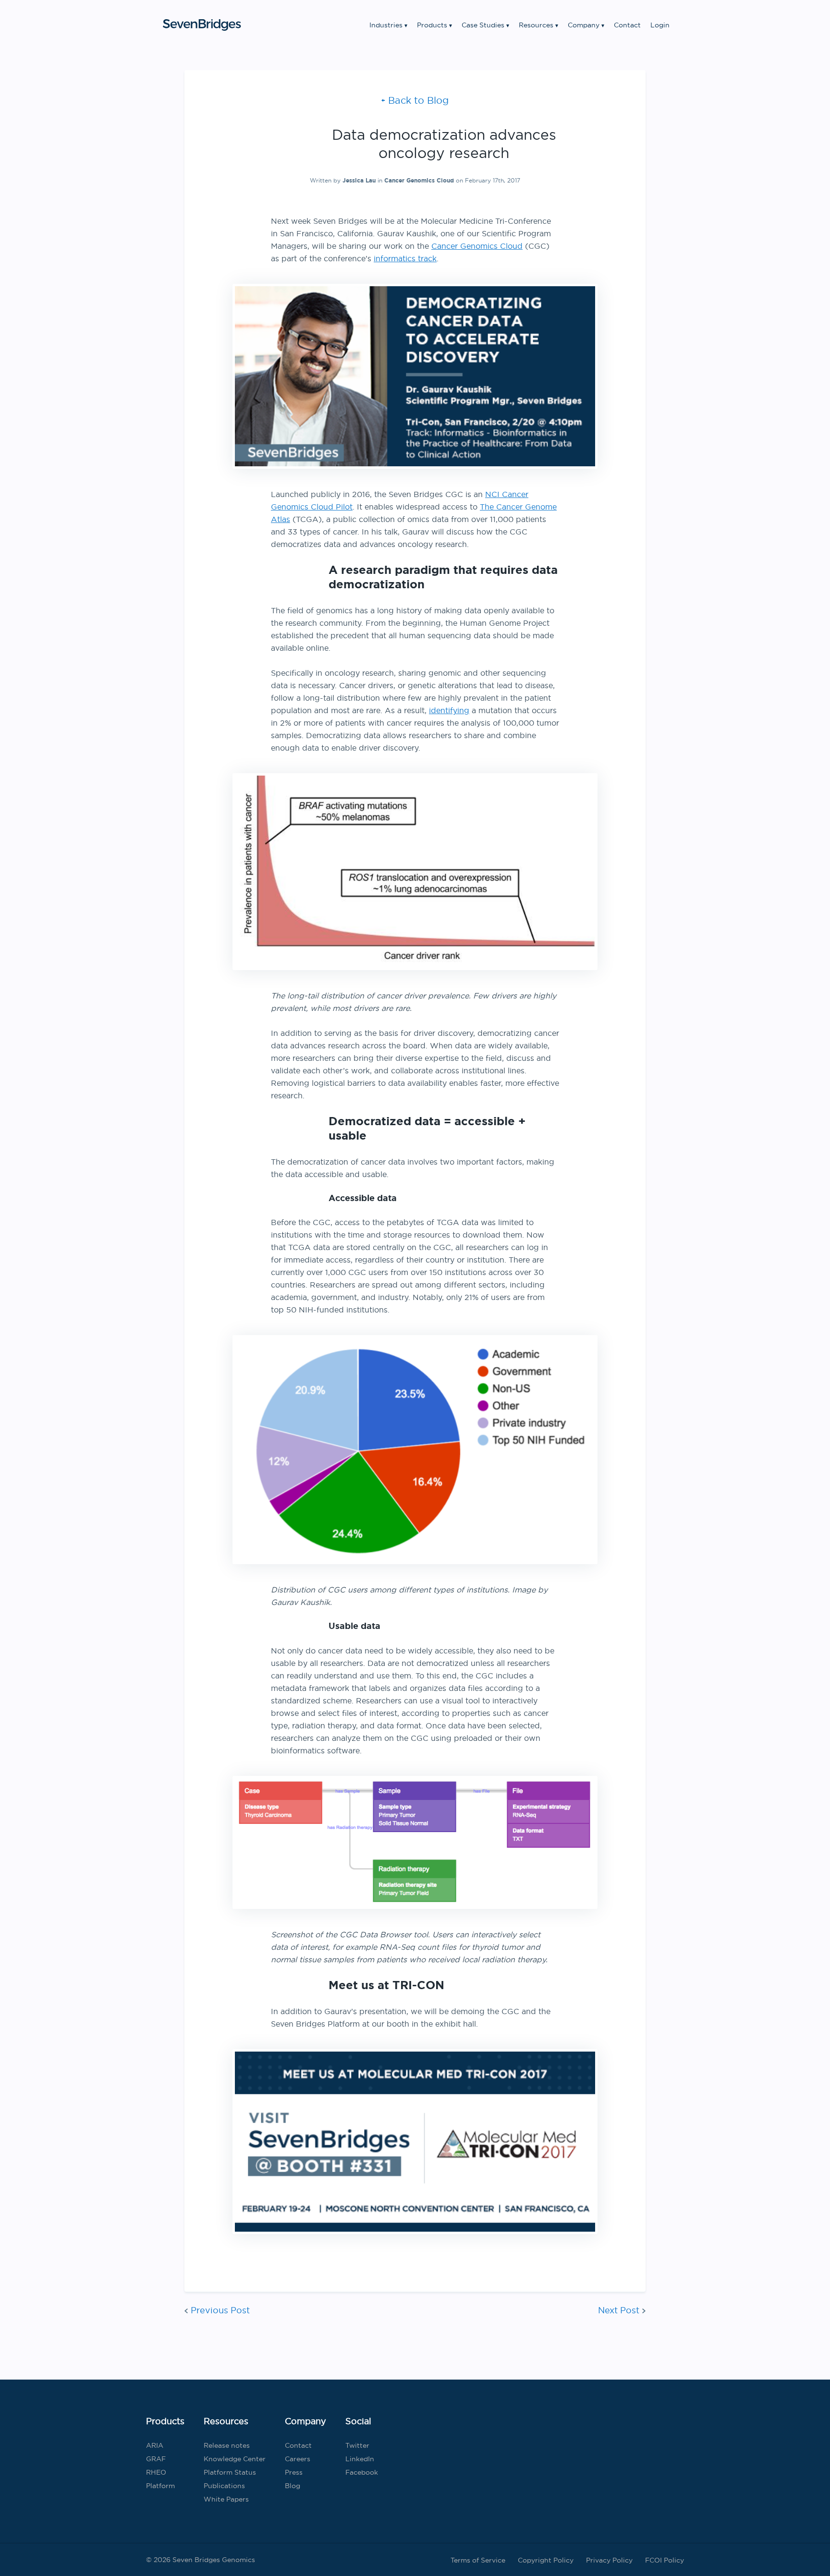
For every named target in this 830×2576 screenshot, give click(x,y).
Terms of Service (478, 2560)
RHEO (156, 2472)
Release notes (227, 2445)
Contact (627, 25)
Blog (293, 2486)
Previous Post (220, 2310)
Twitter (357, 2445)
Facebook (362, 2472)
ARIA (155, 2445)
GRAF (156, 2459)
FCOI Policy (665, 2560)
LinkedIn (360, 2459)
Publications (224, 2486)
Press (294, 2472)
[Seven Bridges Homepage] (202, 25)
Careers (298, 2459)
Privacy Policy (609, 2560)
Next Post (619, 2310)
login (660, 25)
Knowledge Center (235, 2459)
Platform (160, 2486)
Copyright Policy (546, 2560)
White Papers (226, 2499)
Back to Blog (418, 100)
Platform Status (230, 2472)
